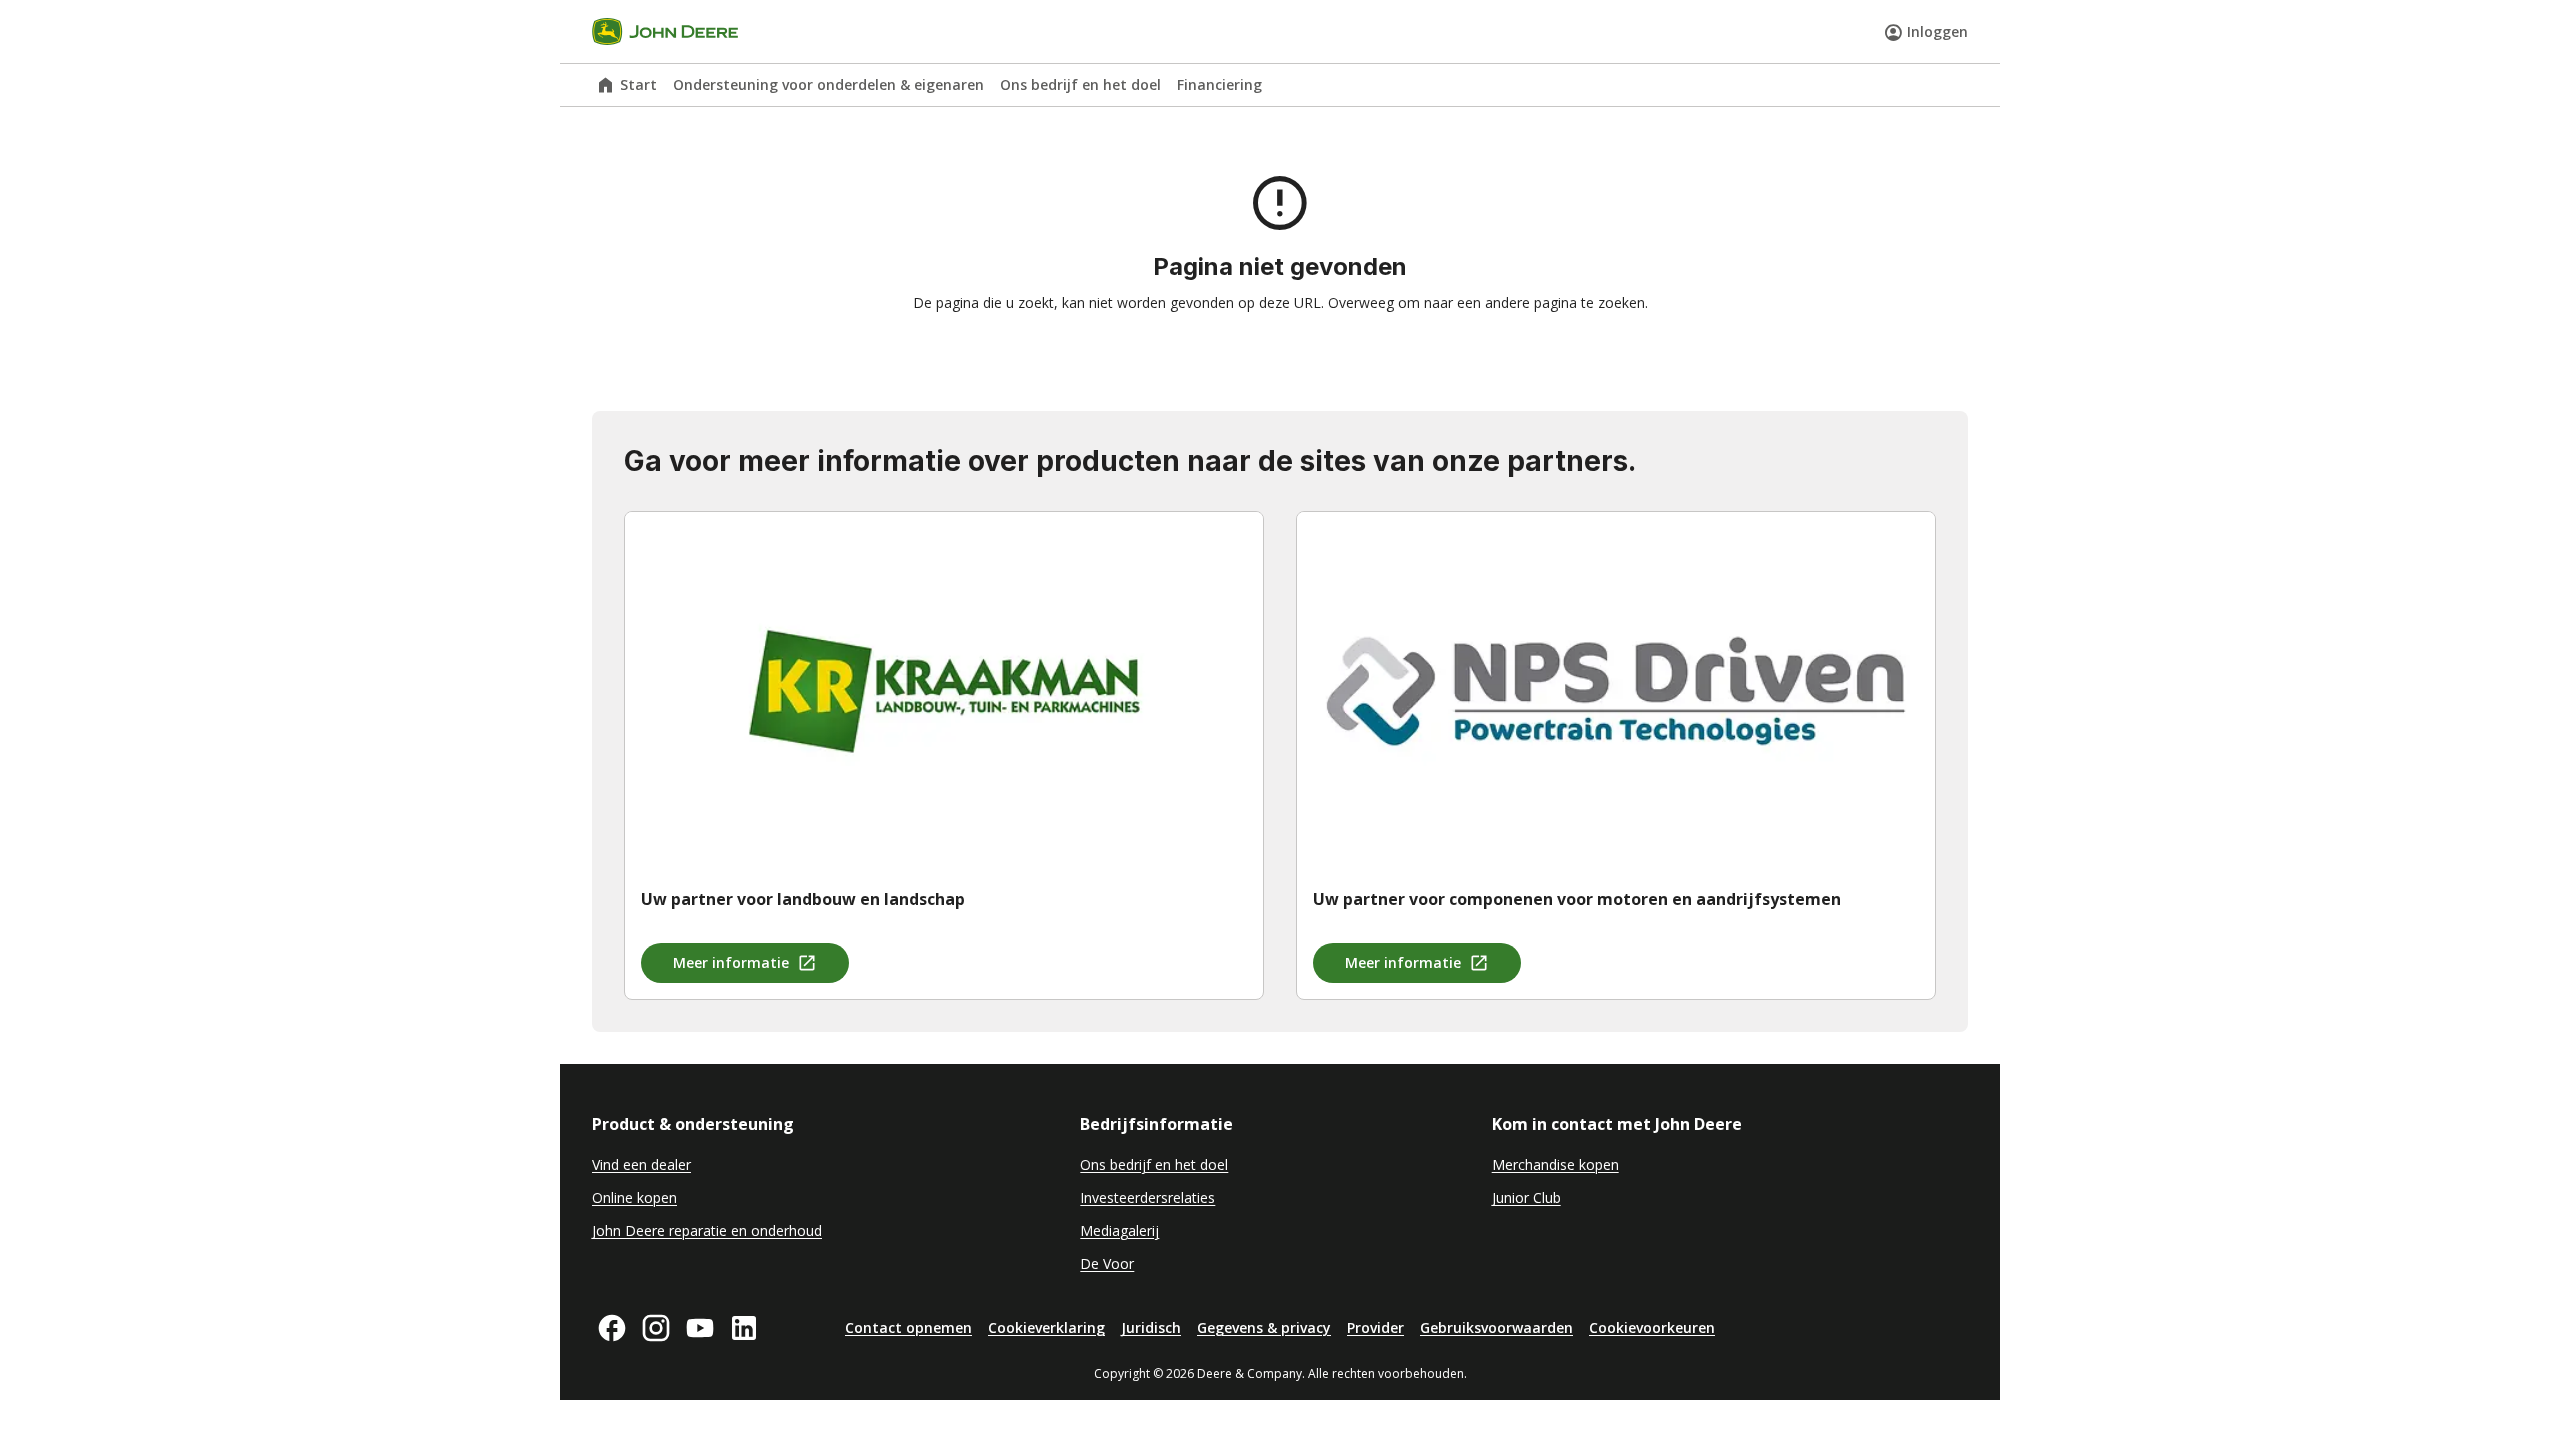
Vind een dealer (641, 1164)
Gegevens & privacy (1264, 1327)
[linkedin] (744, 1328)
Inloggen (1937, 31)
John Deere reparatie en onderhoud (707, 1230)
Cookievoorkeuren (1652, 1327)
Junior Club (1526, 1197)
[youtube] (700, 1328)
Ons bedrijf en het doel (1080, 84)
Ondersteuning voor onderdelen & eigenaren (828, 84)
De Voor (1107, 1263)
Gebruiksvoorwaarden (1496, 1327)
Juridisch (1151, 1327)
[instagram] (656, 1328)
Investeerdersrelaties (1147, 1197)
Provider (1375, 1327)
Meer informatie (731, 962)
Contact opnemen (908, 1327)
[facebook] (612, 1328)
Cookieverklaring (1046, 1327)
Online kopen (634, 1197)
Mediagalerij (1119, 1230)
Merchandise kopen (1555, 1164)
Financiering (1219, 84)
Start (638, 84)
